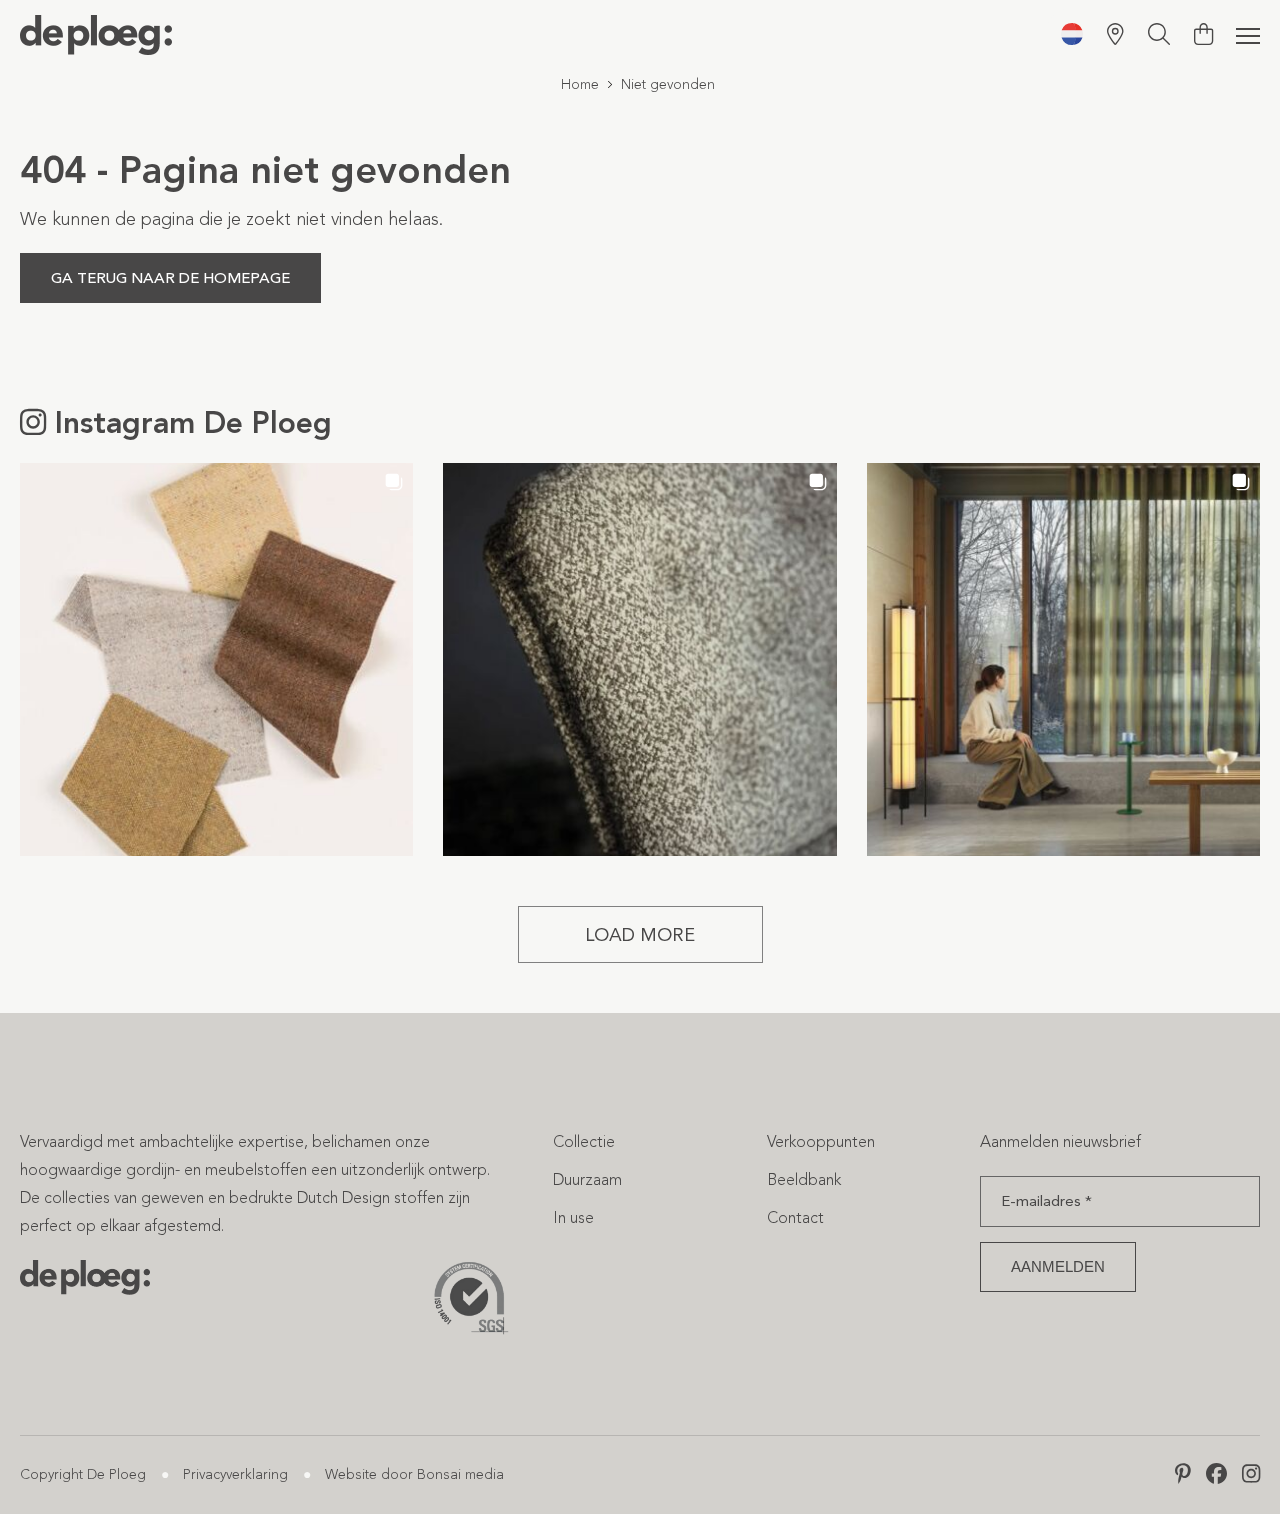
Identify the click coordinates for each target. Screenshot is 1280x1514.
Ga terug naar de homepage (170, 278)
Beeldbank (804, 1179)
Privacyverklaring (235, 1474)
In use (573, 1217)
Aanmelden (1058, 1266)
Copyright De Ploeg (83, 1474)
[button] (216, 659)
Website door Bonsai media (414, 1474)
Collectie (584, 1141)
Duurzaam (587, 1179)
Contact (795, 1217)
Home (580, 84)
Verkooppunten (821, 1141)
